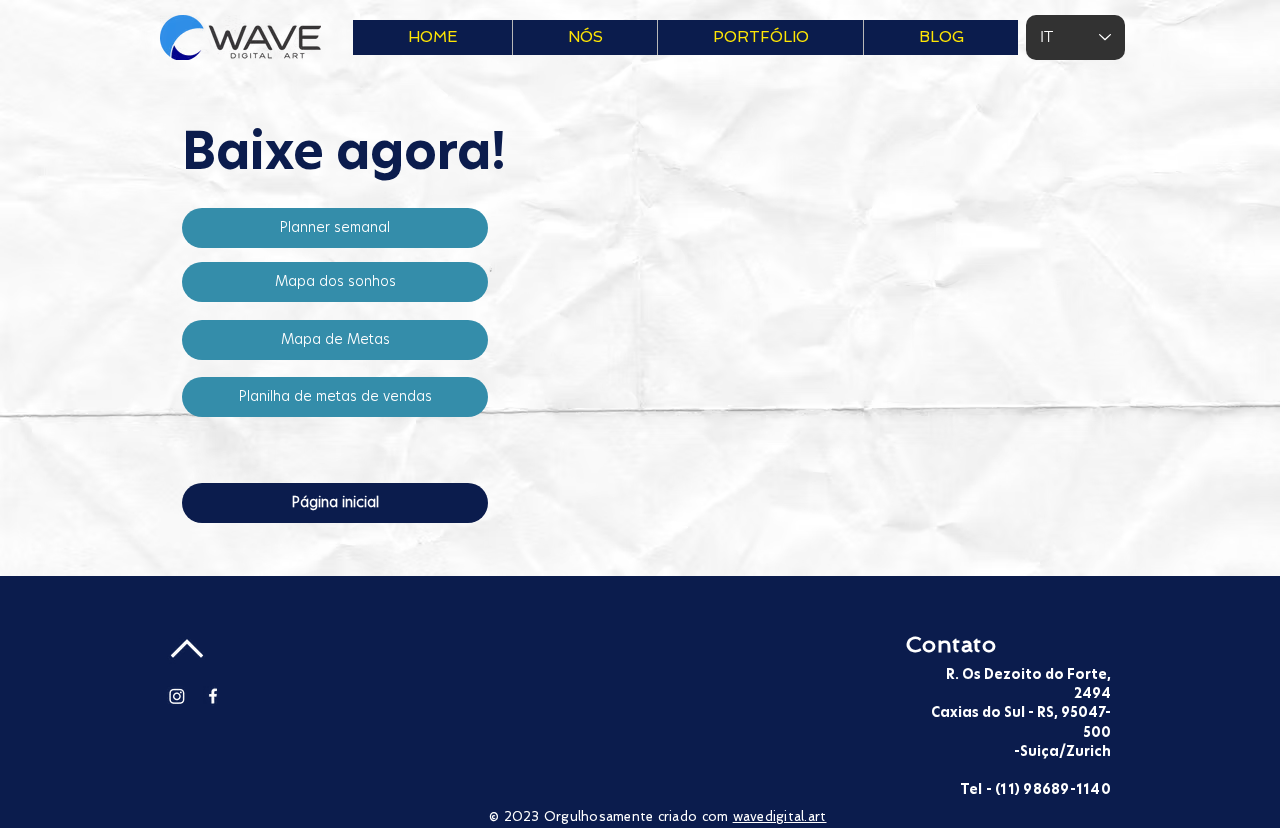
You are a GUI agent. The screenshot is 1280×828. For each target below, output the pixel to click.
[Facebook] (213, 696)
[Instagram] (177, 696)
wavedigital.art (780, 816)
